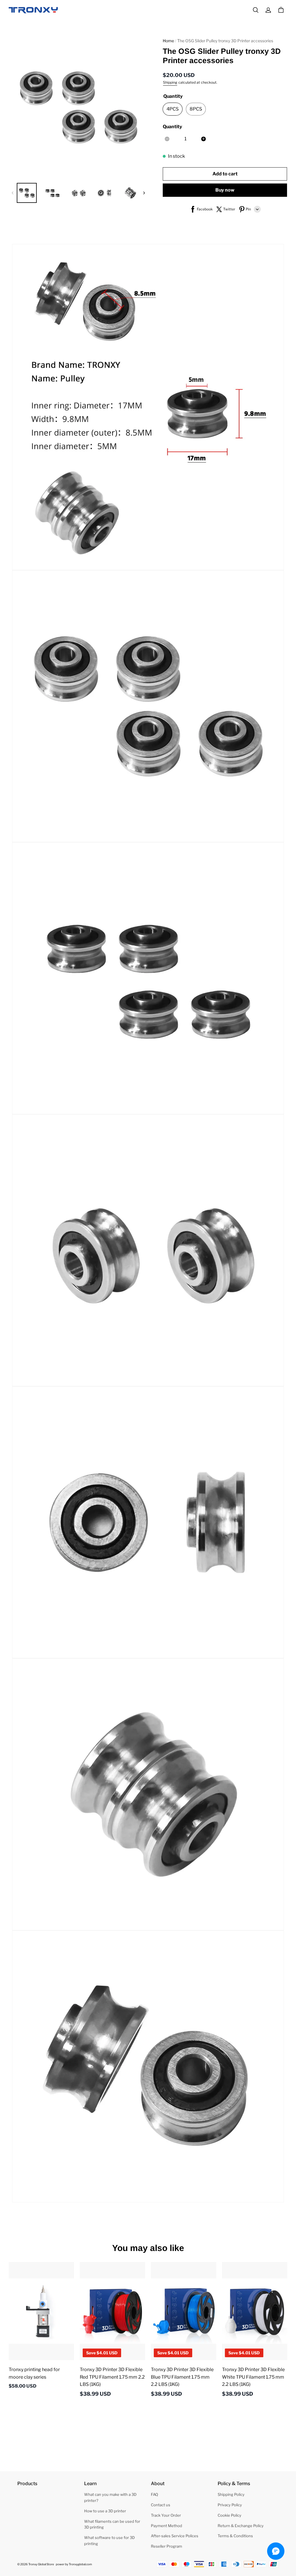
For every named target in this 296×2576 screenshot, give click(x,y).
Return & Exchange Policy (241, 2526)
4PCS (173, 109)
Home (168, 41)
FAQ (155, 2494)
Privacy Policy (230, 2505)
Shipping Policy (231, 2494)
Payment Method (166, 2526)
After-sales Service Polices (175, 2536)
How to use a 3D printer (105, 2511)
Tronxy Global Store (41, 2564)
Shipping (170, 82)
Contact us (161, 2505)
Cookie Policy (230, 2515)
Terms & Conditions (235, 2536)
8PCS (196, 109)
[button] (256, 10)
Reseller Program (166, 2546)
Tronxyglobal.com (80, 2564)
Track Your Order (166, 2515)
